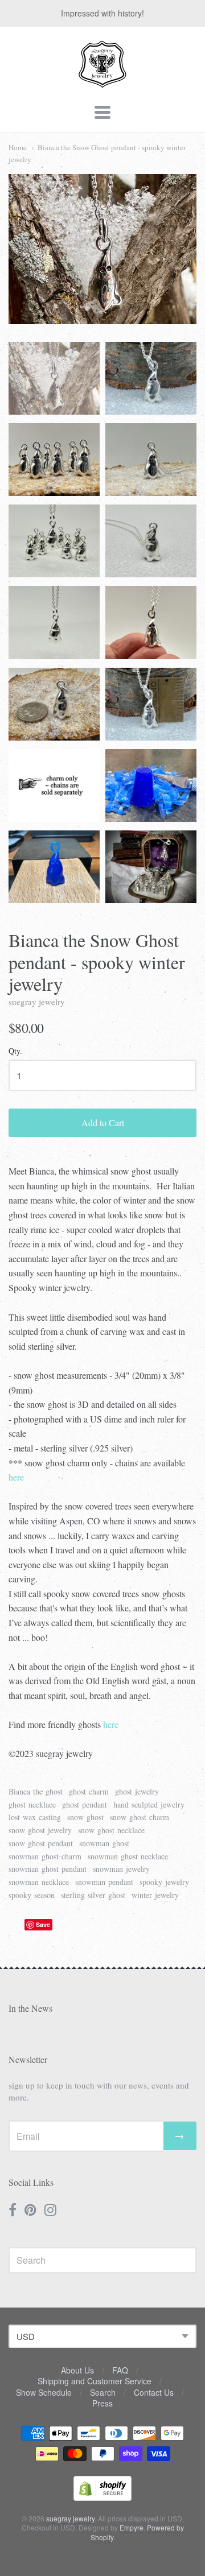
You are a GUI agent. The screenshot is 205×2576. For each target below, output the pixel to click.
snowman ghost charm (45, 1856)
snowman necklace (39, 1882)
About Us (77, 2370)
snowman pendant (104, 1882)
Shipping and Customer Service (95, 2381)
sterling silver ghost (93, 1895)
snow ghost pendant (41, 1843)
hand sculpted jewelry (149, 1804)
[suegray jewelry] (102, 82)
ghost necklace (32, 1804)
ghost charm (89, 1791)
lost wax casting (35, 1817)
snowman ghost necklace (128, 1856)
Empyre (132, 2527)
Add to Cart (103, 1122)
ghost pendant (85, 1804)
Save (43, 1924)
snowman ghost (104, 1843)
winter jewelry (155, 1895)
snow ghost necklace (111, 1830)
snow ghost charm (140, 1817)
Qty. (15, 1051)
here (16, 1477)
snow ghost (85, 1817)
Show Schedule (44, 2392)
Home (18, 147)
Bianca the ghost (36, 1791)
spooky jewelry (164, 1882)
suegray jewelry (37, 1002)
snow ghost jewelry (40, 1830)
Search (103, 2392)
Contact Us (154, 2392)
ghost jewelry (137, 1791)
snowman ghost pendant (48, 1869)
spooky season (32, 1895)
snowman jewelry (121, 1869)
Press (102, 2403)
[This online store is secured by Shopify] (102, 2497)
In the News (30, 2008)
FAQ (120, 2370)
